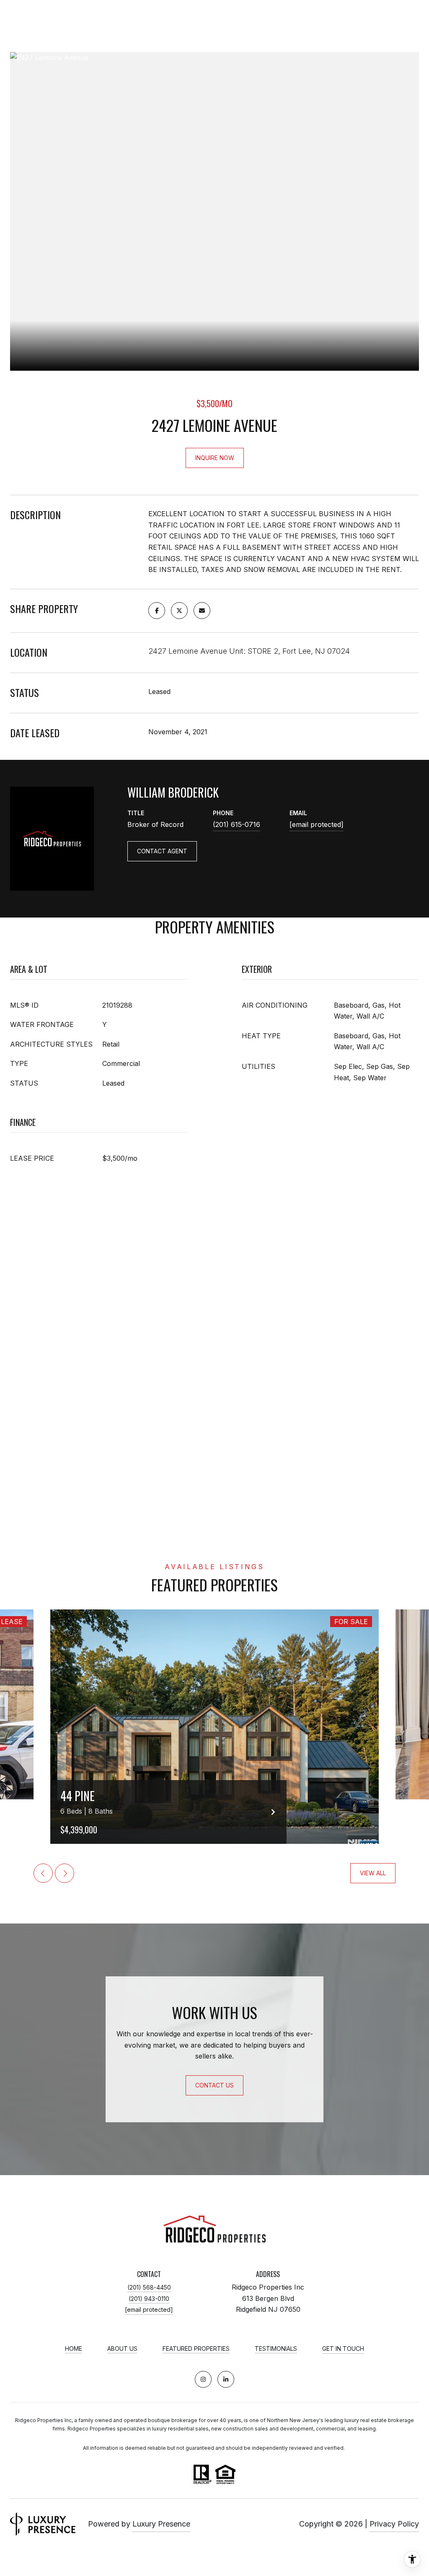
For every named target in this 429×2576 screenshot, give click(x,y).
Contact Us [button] (214, 2085)
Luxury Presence (161, 2524)
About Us (122, 2349)
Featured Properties (196, 2349)
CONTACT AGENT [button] (162, 851)
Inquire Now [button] (215, 458)
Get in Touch (343, 2349)
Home (74, 2349)
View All (373, 1873)
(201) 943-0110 (149, 2299)
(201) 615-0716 (236, 824)
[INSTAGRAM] (203, 2379)
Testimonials (276, 2349)
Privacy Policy (394, 2524)
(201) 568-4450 (149, 2287)
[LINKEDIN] (226, 2379)
